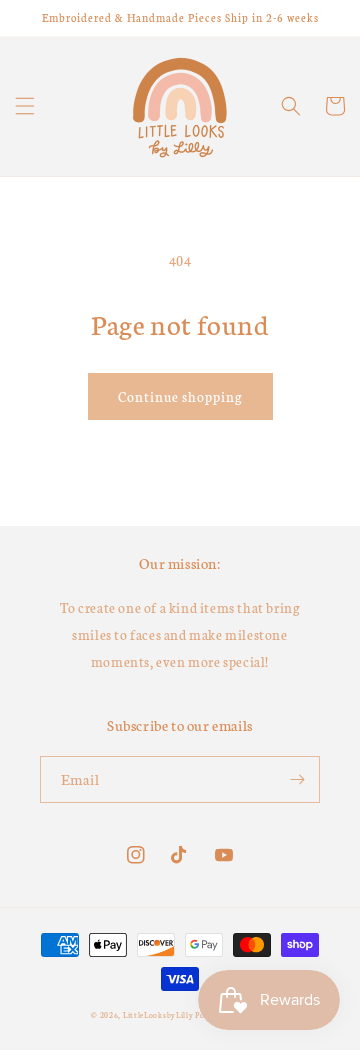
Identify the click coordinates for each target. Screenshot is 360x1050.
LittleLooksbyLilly (158, 1014)
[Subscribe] (297, 779)
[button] (25, 106)
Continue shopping (180, 396)
